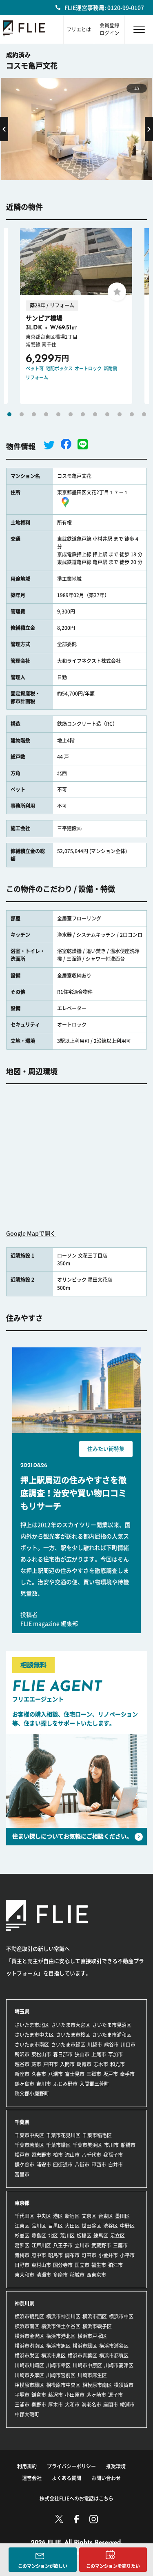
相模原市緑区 (29, 2385)
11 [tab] (132, 414)
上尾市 (99, 2054)
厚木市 (55, 2405)
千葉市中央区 (29, 2135)
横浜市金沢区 (29, 2336)
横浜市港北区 (61, 2336)
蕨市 (36, 2064)
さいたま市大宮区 (71, 2025)
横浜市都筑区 (114, 2356)
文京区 (89, 2216)
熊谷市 (111, 2045)
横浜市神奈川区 (63, 2316)
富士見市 (75, 2074)
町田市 (89, 2255)
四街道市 (63, 2165)
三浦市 (22, 2405)
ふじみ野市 (65, 2084)
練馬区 (101, 2236)
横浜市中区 (121, 2316)
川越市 (95, 2045)
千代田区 (24, 2216)
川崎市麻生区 (92, 2375)
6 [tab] (71, 414)
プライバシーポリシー (71, 2466)
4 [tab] (46, 414)
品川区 (39, 2226)
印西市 (99, 2165)
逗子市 (115, 2395)
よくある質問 (67, 2478)
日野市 (22, 2265)
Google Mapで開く (31, 1234)
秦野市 (39, 2405)
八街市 (82, 2165)
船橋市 (128, 2145)
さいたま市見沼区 (112, 2025)
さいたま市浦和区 (112, 2035)
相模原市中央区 (63, 2385)
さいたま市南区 (32, 2045)
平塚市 (22, 2395)
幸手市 (127, 2074)
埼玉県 (22, 2011)
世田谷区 (91, 2226)
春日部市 (63, 2054)
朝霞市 (84, 2064)
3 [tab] (34, 414)
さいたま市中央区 (34, 2035)
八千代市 (91, 2155)
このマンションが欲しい (43, 2566)
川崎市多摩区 (29, 2375)
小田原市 (75, 2395)
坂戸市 (111, 2074)
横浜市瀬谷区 (114, 2346)
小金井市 (108, 2255)
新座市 (22, 2074)
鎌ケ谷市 (24, 2165)
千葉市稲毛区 (97, 2135)
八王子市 (63, 2245)
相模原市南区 (97, 2385)
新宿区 (72, 2216)
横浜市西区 (95, 2316)
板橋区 (84, 2236)
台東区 (106, 2216)
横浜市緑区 (85, 2346)
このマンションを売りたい (113, 2566)
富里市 (22, 2174)
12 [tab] (144, 414)
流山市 (72, 2155)
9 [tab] (107, 414)
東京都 (22, 2203)
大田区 (72, 2226)
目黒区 (55, 2226)
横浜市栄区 (27, 2356)
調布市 (72, 2255)
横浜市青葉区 (82, 2356)
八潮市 (55, 2074)
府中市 (39, 2255)
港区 (58, 2216)
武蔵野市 (101, 2245)
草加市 (115, 2054)
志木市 (101, 2064)
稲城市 (77, 2275)
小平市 (127, 2255)
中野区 (127, 2226)
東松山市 (41, 2054)
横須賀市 (124, 2385)
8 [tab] (95, 414)
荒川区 (67, 2236)
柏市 (58, 2155)
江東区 (22, 2226)
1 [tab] (9, 414)
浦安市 (44, 2165)
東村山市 (41, 2265)
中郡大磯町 (27, 2414)
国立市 (82, 2265)
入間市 (67, 2064)
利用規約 (27, 2466)
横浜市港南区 (29, 2346)
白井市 (115, 2165)
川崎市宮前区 (61, 2375)
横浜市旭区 (58, 2346)
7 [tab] (83, 414)
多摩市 (60, 2275)
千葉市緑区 (58, 2145)
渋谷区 (111, 2226)
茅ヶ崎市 (96, 2395)
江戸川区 (41, 2245)
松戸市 (22, 2155)
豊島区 (39, 2236)
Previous (4, 129)
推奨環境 (116, 2466)
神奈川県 (24, 2303)
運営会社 (32, 2478)
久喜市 (39, 2074)
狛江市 (115, 2265)
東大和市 (24, 2275)
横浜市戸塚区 (92, 2336)
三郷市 (94, 2074)
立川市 (82, 2245)
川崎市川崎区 (29, 2365)
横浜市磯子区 (97, 2326)
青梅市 (22, 2255)
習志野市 (41, 2155)
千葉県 (22, 2122)
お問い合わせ (106, 2478)
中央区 (44, 2216)
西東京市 (96, 2275)
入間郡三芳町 (94, 2084)
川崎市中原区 (87, 2365)
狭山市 (82, 2054)
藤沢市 (55, 2395)
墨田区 (122, 2216)
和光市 (118, 2064)
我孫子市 (113, 2155)
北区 (53, 2236)
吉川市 (44, 2084)
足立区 (118, 2236)
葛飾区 (22, 2245)
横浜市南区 (27, 2326)
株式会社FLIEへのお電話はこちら (76, 2498)
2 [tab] (22, 414)
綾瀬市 (127, 2405)
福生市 (99, 2265)
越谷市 (22, 2064)
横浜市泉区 (53, 2356)
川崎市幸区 (58, 2365)
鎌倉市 (39, 2395)
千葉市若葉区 (29, 2145)
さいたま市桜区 (73, 2035)
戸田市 (51, 2064)
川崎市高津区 (119, 2365)
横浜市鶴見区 (29, 2316)
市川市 (111, 2145)
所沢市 (22, 2054)
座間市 (111, 2405)
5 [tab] (58, 414)
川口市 (128, 2045)
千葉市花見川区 (63, 2135)
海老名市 (91, 2405)
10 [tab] (120, 414)
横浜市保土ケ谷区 (61, 2326)
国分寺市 (63, 2265)
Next (149, 129)
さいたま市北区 (32, 2025)
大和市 (72, 2405)
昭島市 (55, 2255)
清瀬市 (44, 2275)
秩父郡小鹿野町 (32, 2094)
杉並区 (22, 2236)
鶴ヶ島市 (24, 2084)
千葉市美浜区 (87, 2145)
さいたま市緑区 (68, 2045)
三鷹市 (120, 2245)
